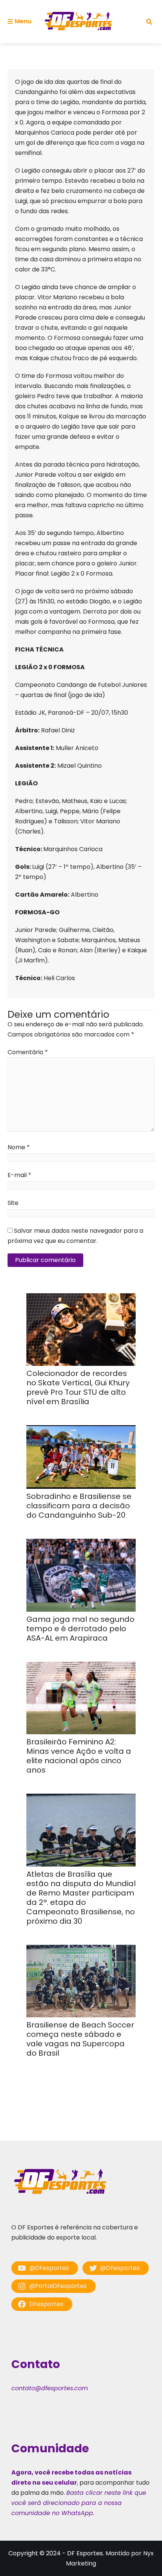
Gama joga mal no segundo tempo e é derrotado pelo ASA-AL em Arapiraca (80, 1629)
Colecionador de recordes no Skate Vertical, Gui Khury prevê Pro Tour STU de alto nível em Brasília (78, 1387)
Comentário (28, 1052)
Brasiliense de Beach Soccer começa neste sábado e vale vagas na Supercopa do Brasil (80, 2039)
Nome (19, 1147)
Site (13, 1203)
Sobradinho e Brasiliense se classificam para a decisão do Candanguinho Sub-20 (79, 1506)
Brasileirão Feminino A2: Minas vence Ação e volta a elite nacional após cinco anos (79, 1756)
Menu (23, 21)
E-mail (19, 1175)
